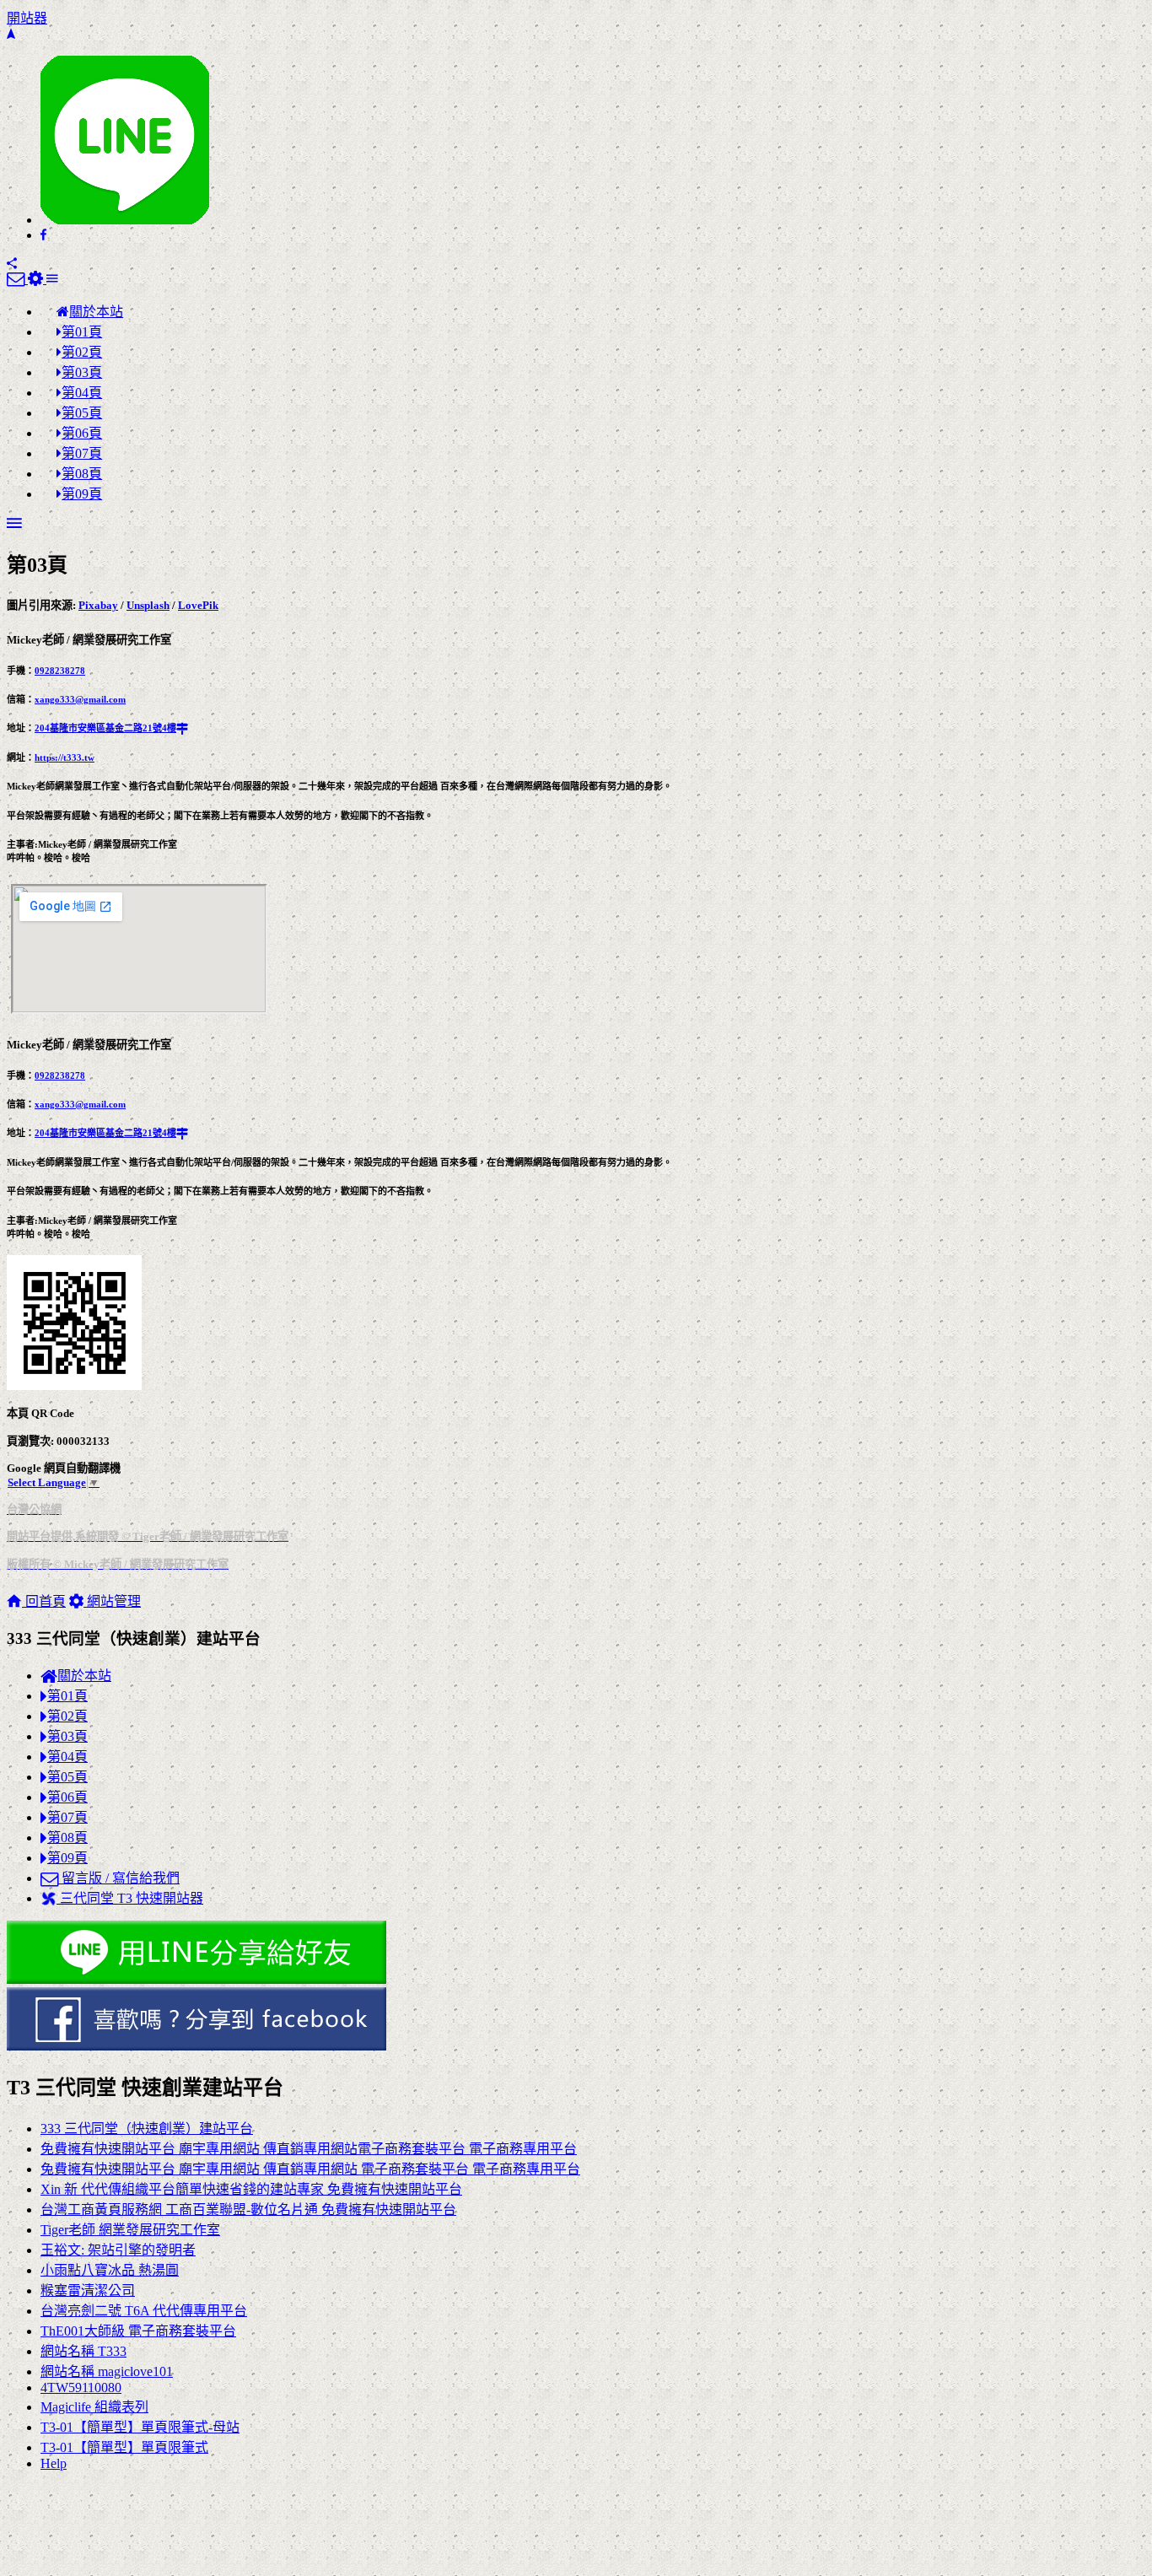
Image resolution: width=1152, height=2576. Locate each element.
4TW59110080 (81, 2387)
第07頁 (67, 1817)
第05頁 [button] (82, 413)
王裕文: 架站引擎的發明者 (118, 2250)
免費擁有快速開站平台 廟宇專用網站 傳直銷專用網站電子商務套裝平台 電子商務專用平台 (309, 2149)
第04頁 (67, 1757)
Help (54, 2463)
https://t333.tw (65, 757)
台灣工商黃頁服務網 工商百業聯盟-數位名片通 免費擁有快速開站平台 (248, 2210)
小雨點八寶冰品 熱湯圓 (110, 2270)
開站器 (27, 18)
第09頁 (67, 1858)
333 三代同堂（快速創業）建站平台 (147, 2129)
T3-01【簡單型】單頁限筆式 (124, 2447)
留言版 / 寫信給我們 (119, 1878)
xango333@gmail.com (80, 699)
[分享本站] (12, 264)
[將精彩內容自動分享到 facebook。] (576, 2021)
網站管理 (112, 1601)
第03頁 (67, 1736)
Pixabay (98, 605)
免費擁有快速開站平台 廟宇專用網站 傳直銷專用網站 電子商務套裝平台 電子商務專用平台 (310, 2169)
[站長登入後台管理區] (37, 279)
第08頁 (67, 1838)
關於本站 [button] (96, 312)
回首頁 (44, 1601)
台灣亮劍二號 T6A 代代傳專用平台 (144, 2311)
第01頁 (67, 1696)
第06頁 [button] (82, 433)
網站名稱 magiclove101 (107, 2371)
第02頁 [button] (82, 352)
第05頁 (67, 1777)
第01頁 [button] (82, 332)
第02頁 (67, 1716)
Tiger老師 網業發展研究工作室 (130, 2230)
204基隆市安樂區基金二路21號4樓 (105, 728)
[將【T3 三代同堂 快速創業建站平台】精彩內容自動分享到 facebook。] (43, 235)
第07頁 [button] (82, 453)
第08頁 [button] (82, 474)
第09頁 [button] (82, 494)
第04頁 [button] (82, 393)
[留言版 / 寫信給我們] (17, 279)
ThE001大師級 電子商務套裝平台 (138, 2331)
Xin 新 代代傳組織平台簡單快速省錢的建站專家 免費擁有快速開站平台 (251, 2189)
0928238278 (60, 671)
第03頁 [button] (82, 372)
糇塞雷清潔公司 (88, 2290)
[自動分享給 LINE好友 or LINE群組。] (125, 220)
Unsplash (148, 605)
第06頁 (67, 1797)
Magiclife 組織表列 (94, 2407)
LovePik (198, 605)
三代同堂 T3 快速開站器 (130, 1898)
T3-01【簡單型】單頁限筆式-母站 (140, 2427)
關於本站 (84, 1676)
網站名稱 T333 (83, 2351)
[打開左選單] (52, 279)
